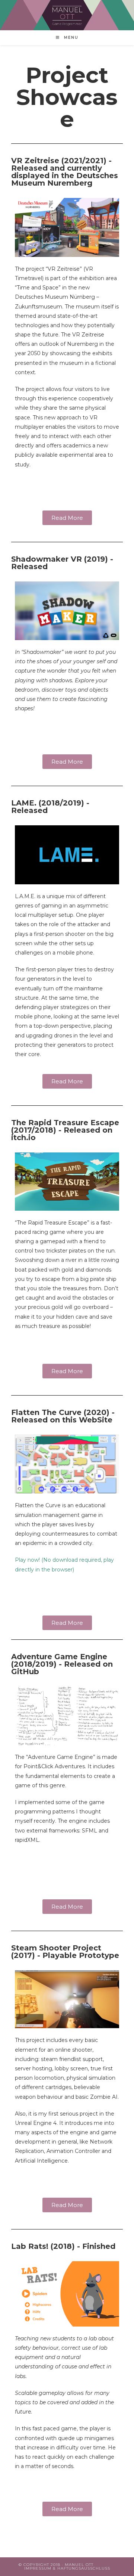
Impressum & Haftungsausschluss (67, 2568)
